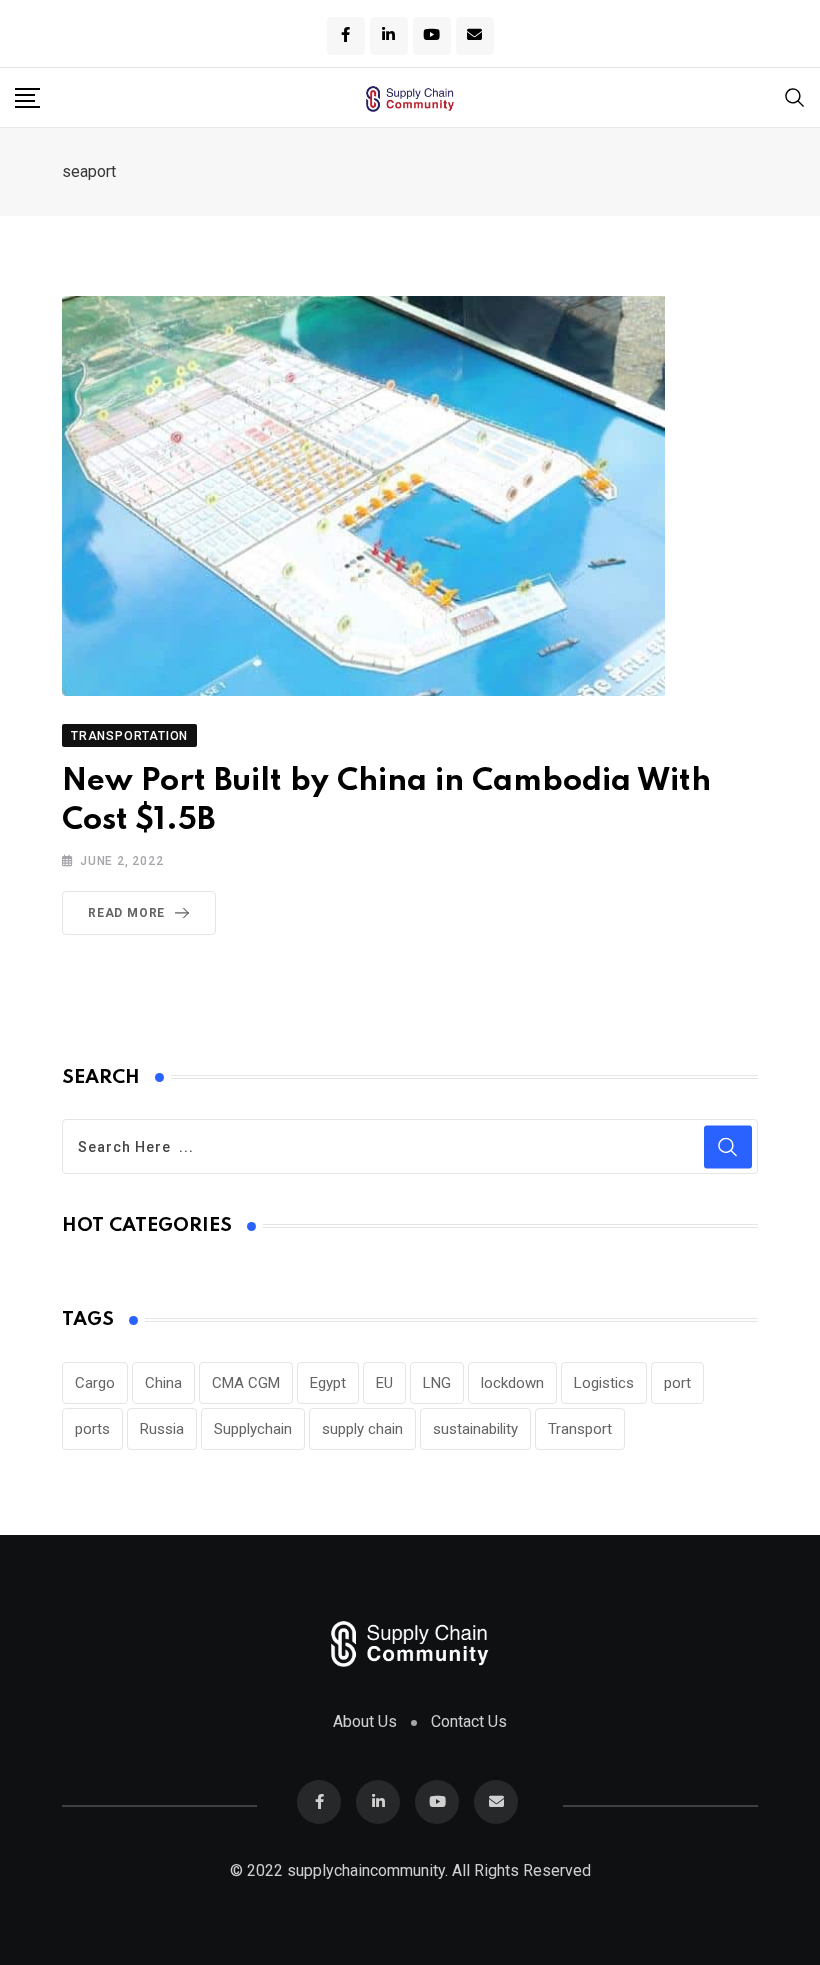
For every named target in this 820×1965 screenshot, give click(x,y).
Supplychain (253, 1429)
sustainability (475, 1429)
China (163, 1383)
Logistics (604, 1383)
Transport (580, 1429)
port (677, 1383)
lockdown (512, 1383)
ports (92, 1429)
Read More (126, 913)
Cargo (95, 1383)
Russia (162, 1429)
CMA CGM (246, 1383)
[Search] (795, 96)
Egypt (328, 1383)
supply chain (362, 1429)
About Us (365, 1721)
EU (384, 1383)
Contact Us (469, 1721)
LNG (437, 1383)
